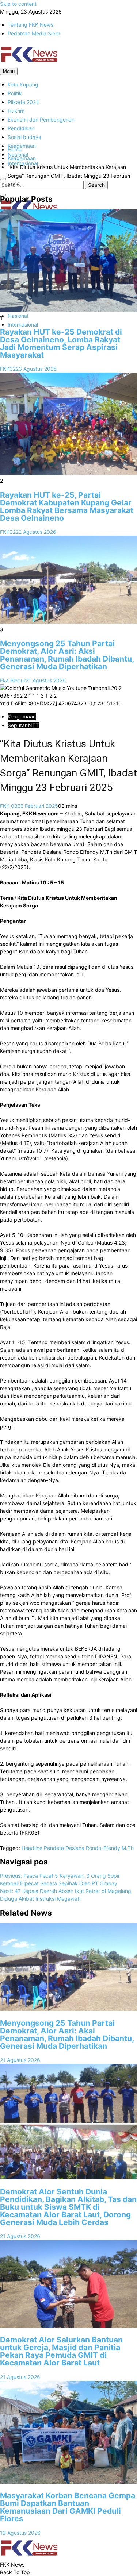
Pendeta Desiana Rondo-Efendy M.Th (89, 1848)
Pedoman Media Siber (34, 33)
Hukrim (16, 111)
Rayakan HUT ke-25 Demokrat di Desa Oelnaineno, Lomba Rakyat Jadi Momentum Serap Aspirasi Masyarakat (61, 343)
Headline (32, 1848)
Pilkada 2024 (23, 102)
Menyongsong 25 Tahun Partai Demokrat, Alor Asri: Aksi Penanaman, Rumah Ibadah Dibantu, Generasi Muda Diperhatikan (67, 655)
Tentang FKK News (31, 25)
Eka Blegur (13, 680)
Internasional (23, 325)
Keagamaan (22, 146)
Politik (15, 93)
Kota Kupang (23, 84)
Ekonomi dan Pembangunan (41, 119)
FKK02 (8, 369)
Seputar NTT (23, 725)
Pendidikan (21, 128)
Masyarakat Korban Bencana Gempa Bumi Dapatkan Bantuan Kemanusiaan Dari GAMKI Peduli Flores (68, 2507)
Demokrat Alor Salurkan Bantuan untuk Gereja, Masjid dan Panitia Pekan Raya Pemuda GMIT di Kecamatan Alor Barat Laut (61, 2351)
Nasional (18, 316)
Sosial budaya (24, 137)
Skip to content (18, 4)
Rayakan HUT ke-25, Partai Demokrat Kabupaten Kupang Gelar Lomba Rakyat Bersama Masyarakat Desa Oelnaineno (67, 506)
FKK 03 (9, 806)
